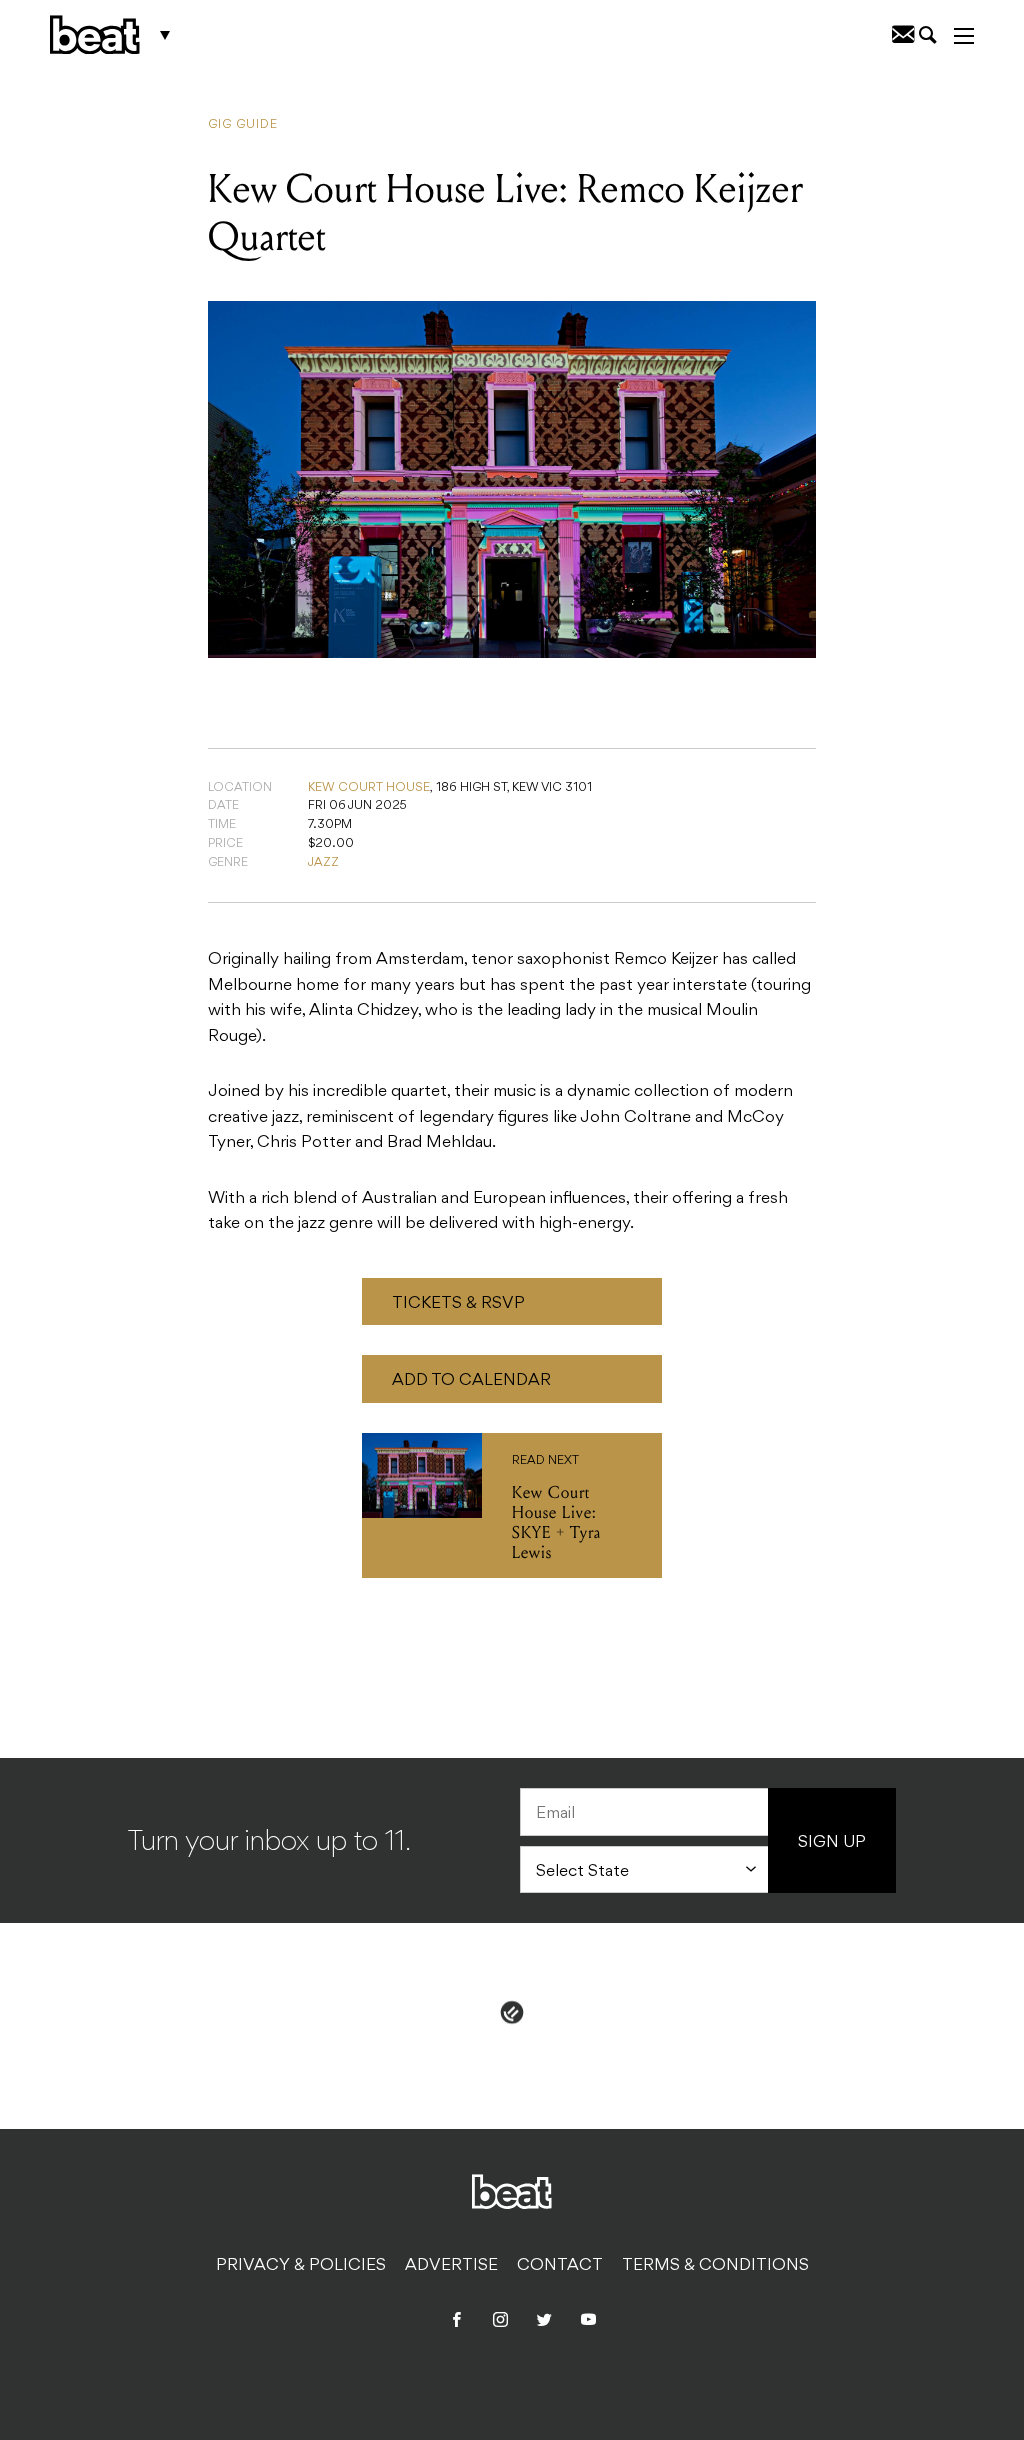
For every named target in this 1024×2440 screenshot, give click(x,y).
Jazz (323, 863)
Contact (560, 2266)
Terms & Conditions (715, 2266)
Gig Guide (243, 125)
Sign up (832, 1843)
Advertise (451, 2266)
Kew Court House (369, 788)
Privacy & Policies (301, 2266)
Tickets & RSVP (458, 1304)
